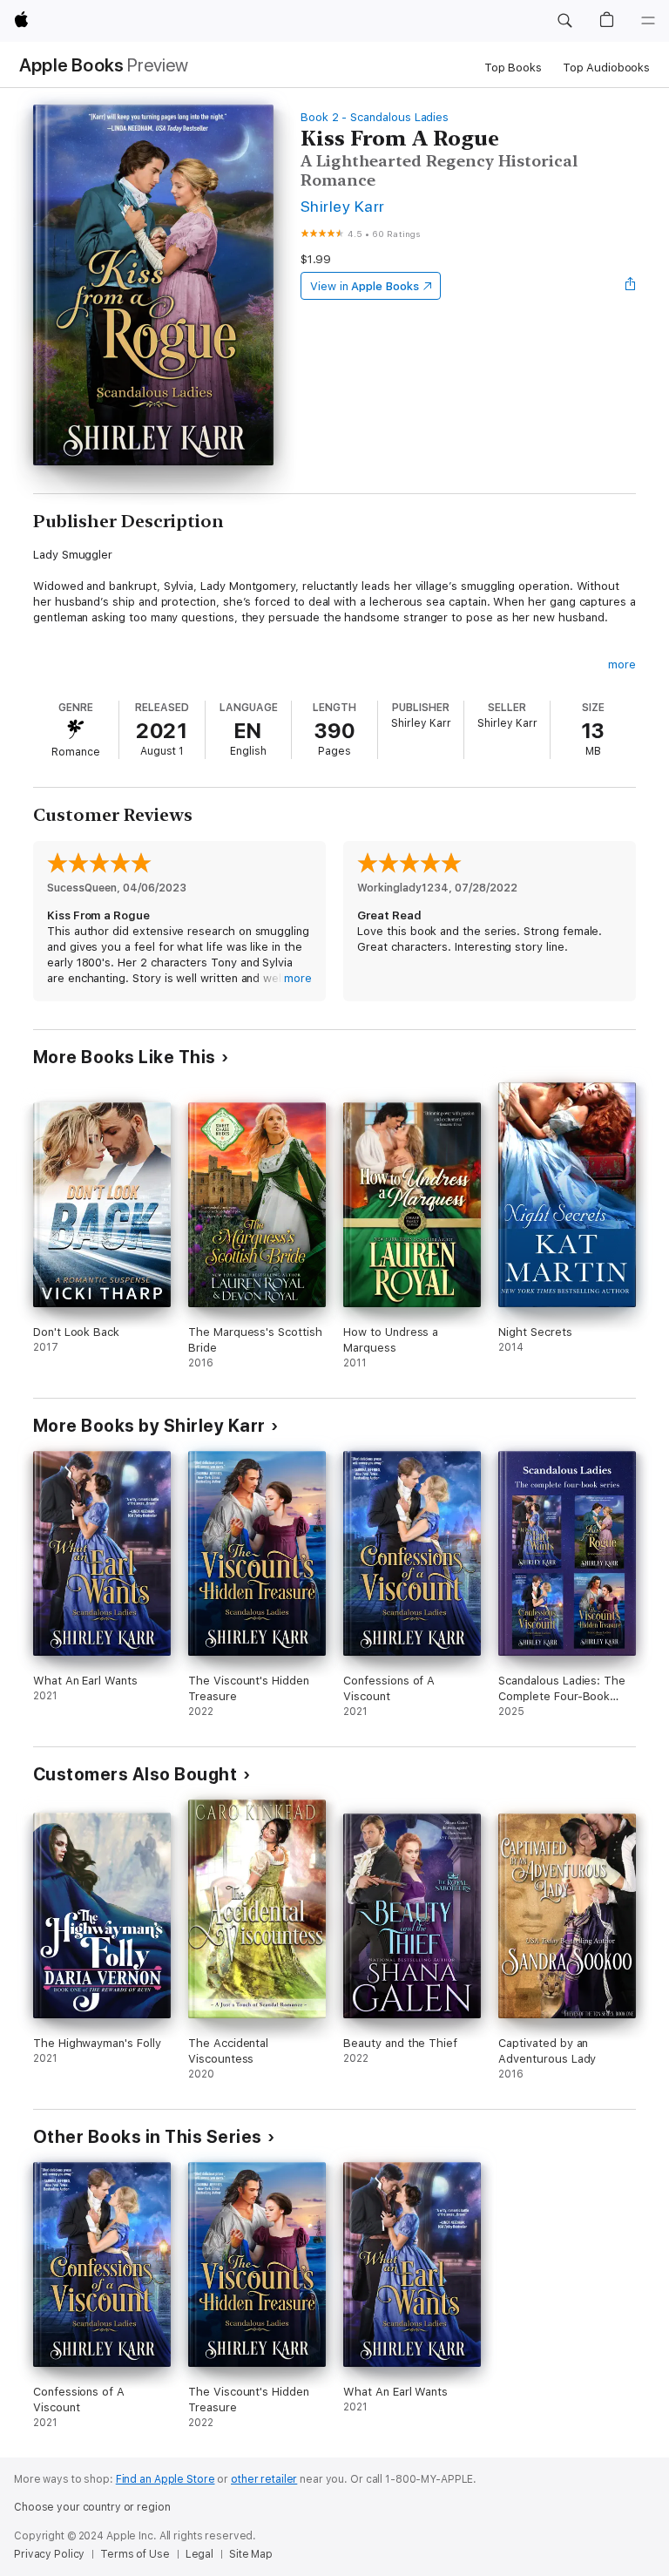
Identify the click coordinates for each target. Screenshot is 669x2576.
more (622, 664)
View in (365, 286)
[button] (564, 21)
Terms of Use (135, 2554)
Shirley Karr (343, 206)
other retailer (264, 2479)
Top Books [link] (513, 68)
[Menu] (648, 21)
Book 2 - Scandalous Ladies (375, 117)
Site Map (251, 2554)
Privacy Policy (49, 2554)
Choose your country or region (92, 2507)
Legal (199, 2554)
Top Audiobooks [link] (606, 68)
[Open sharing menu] (631, 286)
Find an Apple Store (166, 2479)
